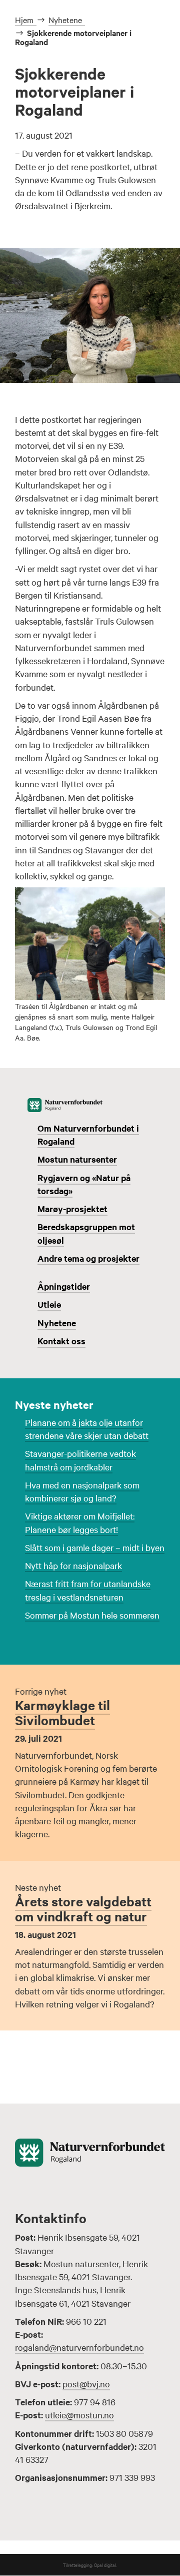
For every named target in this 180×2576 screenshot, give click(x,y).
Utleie (49, 1304)
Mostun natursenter (77, 1159)
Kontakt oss (61, 1341)
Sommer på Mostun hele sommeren (92, 1615)
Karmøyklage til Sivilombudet (62, 1712)
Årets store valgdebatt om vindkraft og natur (83, 1909)
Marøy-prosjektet (72, 1209)
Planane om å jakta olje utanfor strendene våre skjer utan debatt (87, 1429)
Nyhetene (57, 1323)
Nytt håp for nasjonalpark (73, 1565)
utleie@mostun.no (79, 2415)
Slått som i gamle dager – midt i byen (95, 1547)
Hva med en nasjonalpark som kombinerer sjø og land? (82, 1491)
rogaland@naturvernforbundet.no (79, 2347)
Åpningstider (64, 1286)
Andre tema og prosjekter (88, 1258)
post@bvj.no (86, 2384)
